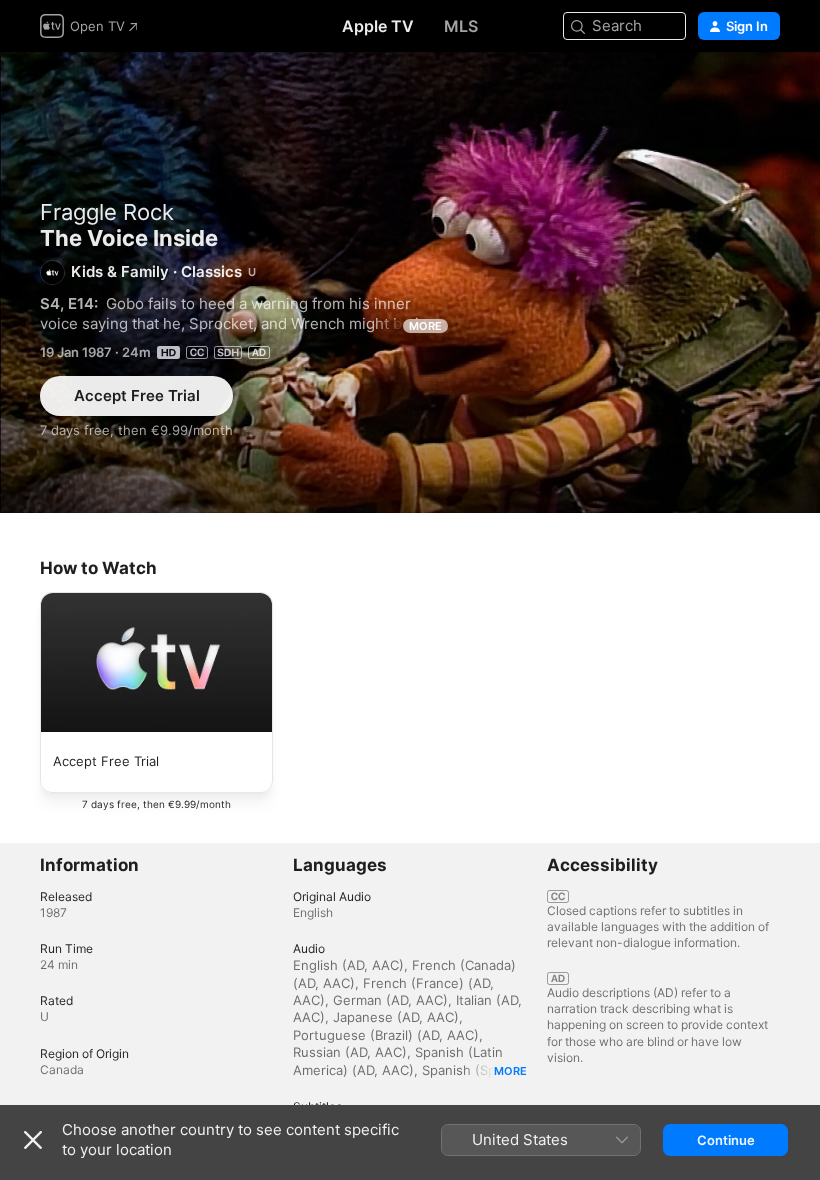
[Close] (33, 1140)
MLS (461, 26)
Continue (726, 1140)
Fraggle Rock (107, 212)
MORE (425, 326)
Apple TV (378, 26)
